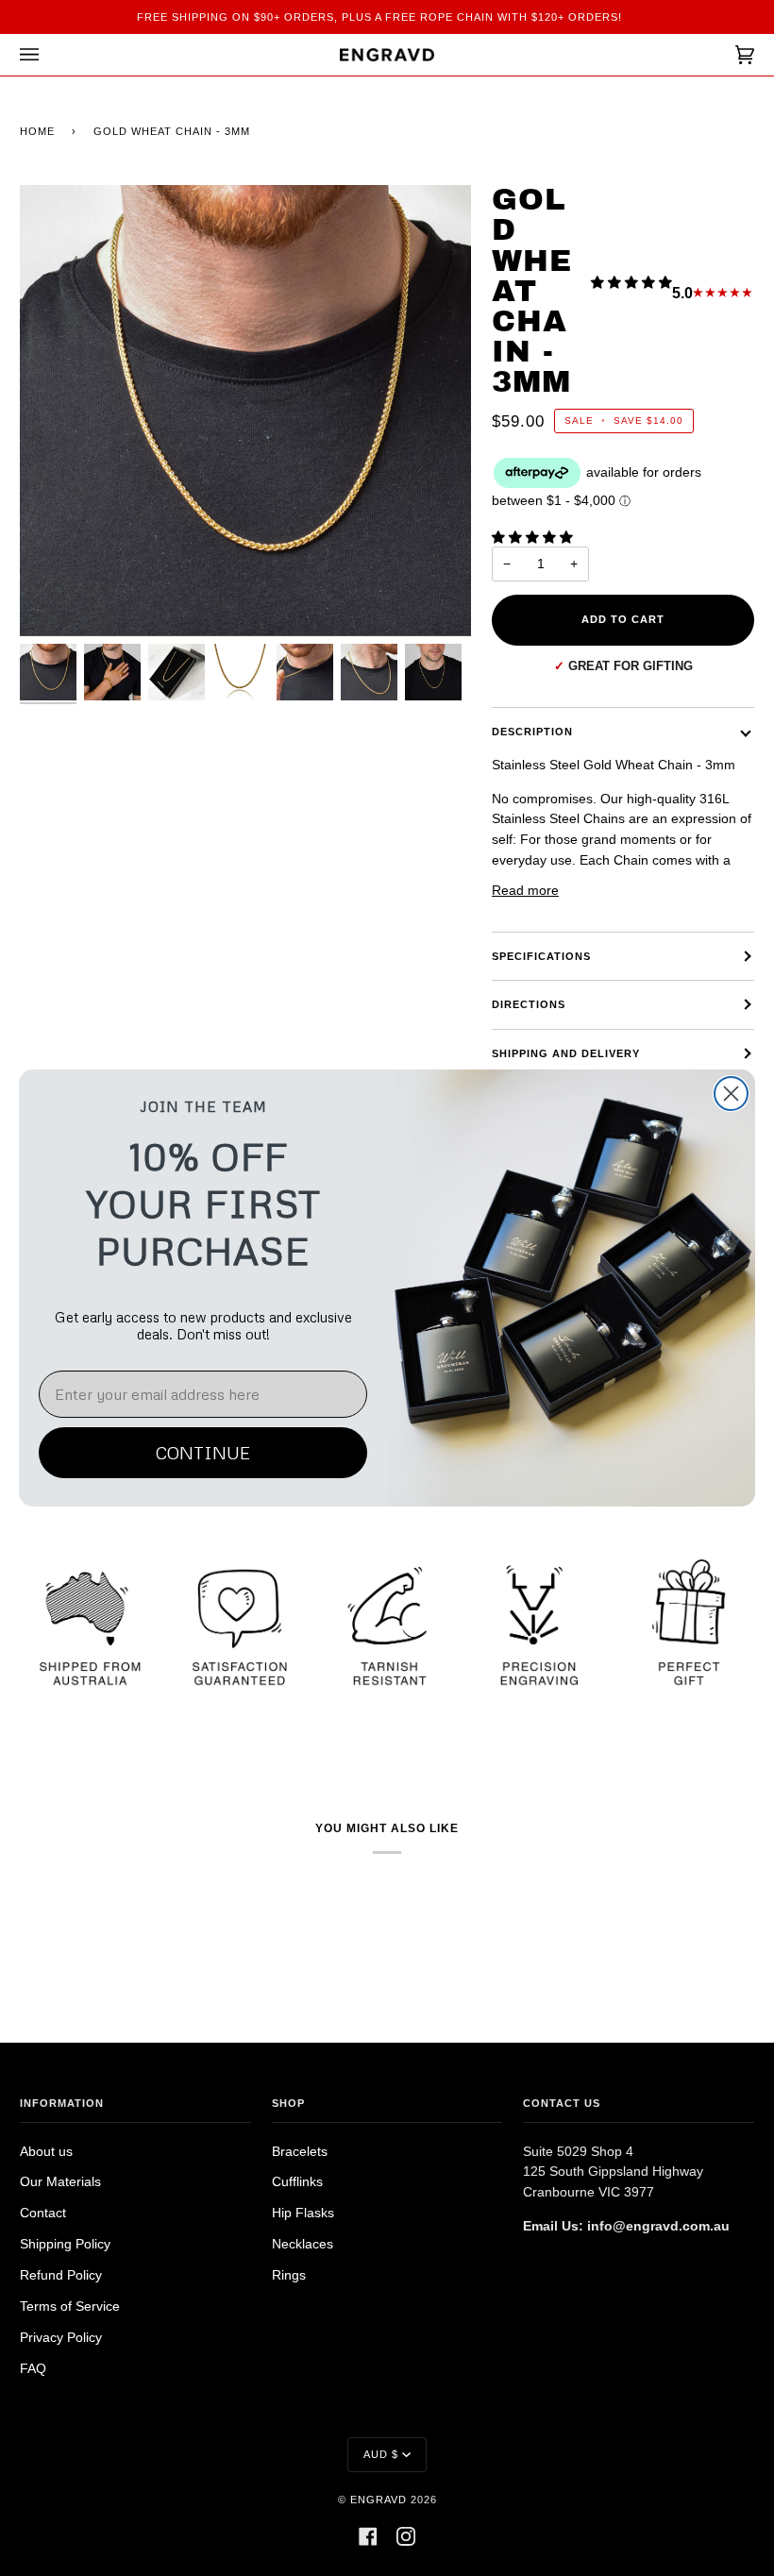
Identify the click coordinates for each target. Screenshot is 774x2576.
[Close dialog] (731, 1094)
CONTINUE (203, 1453)
